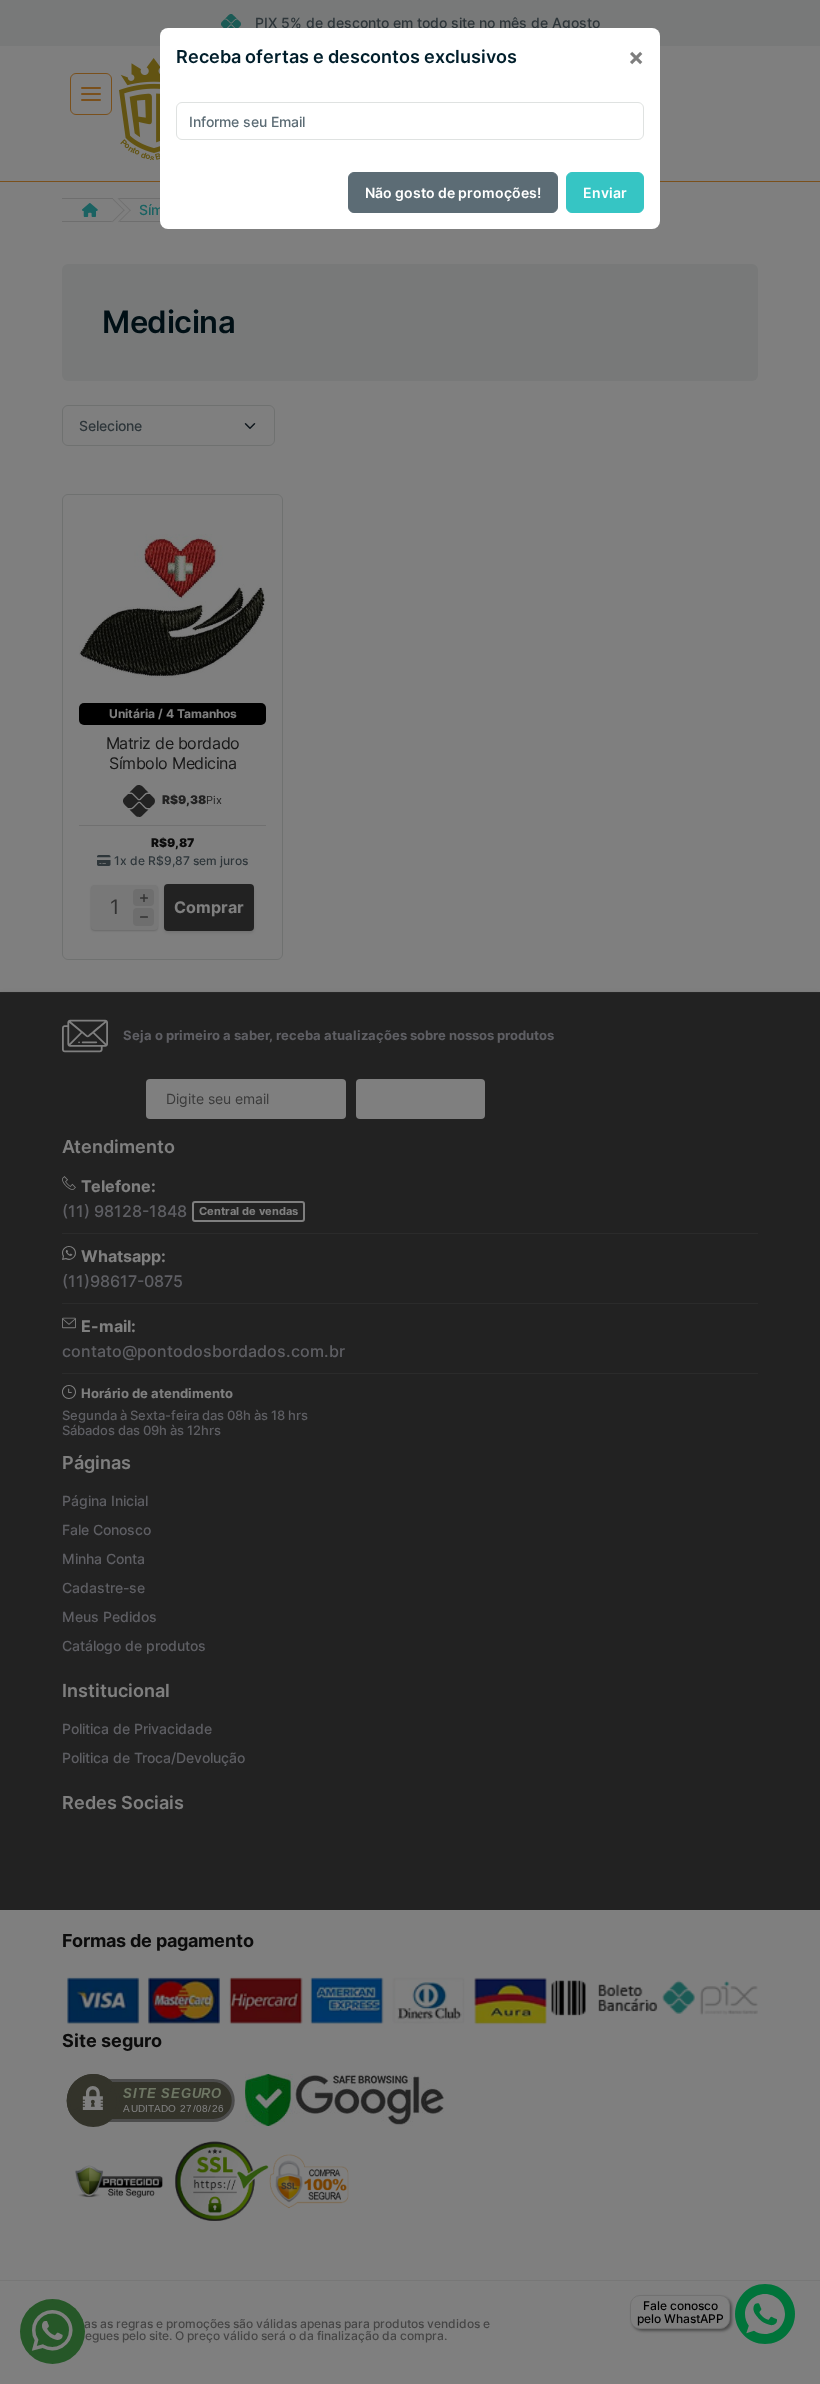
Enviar (605, 192)
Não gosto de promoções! (453, 192)
